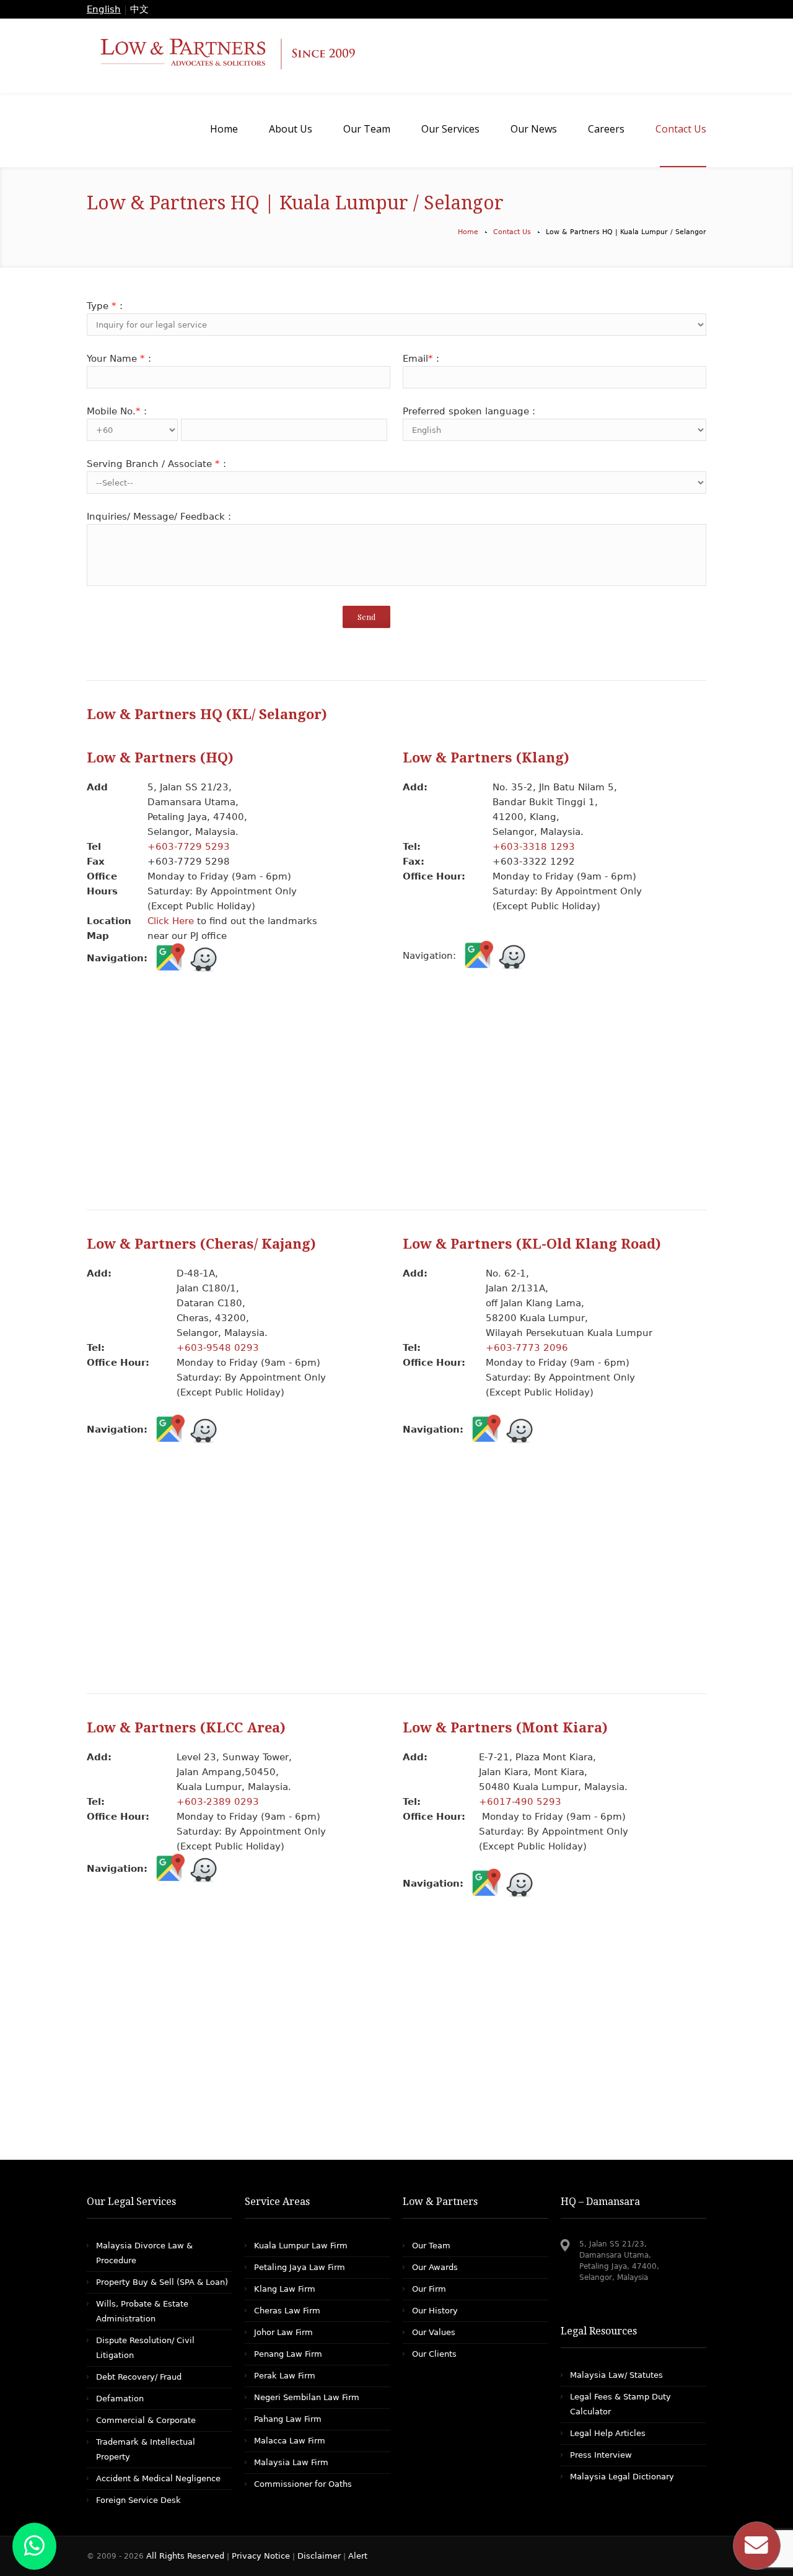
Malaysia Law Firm (291, 2462)
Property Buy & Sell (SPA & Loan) (162, 2282)
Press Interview (601, 2455)
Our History (435, 2311)
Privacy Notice (261, 2556)
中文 (139, 9)
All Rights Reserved (186, 2556)
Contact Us (512, 232)
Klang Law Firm (285, 2289)
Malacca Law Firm (290, 2441)
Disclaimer (319, 2556)
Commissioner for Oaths (303, 2484)
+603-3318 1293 (534, 847)
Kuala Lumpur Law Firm (301, 2246)
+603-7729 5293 (190, 847)
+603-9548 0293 (218, 1348)
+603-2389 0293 (218, 1802)
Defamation (120, 2399)
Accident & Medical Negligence (158, 2478)
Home (468, 232)
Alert (358, 2556)
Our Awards (435, 2267)
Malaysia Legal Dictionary (622, 2477)
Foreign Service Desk (138, 2500)
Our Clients (434, 2354)
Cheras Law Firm (287, 2311)
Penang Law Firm (288, 2354)
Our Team (431, 2246)
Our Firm (429, 2289)
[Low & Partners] (396, 56)
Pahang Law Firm (288, 2419)
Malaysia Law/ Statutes (616, 2375)
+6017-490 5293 (520, 1802)
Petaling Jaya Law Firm (300, 2267)
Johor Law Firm (283, 2332)
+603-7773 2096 (527, 1348)
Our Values (434, 2332)
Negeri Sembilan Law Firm (307, 2397)
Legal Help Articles (608, 2433)
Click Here (171, 921)
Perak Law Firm (285, 2376)
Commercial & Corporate (146, 2420)
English (104, 9)
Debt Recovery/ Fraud (139, 2377)
